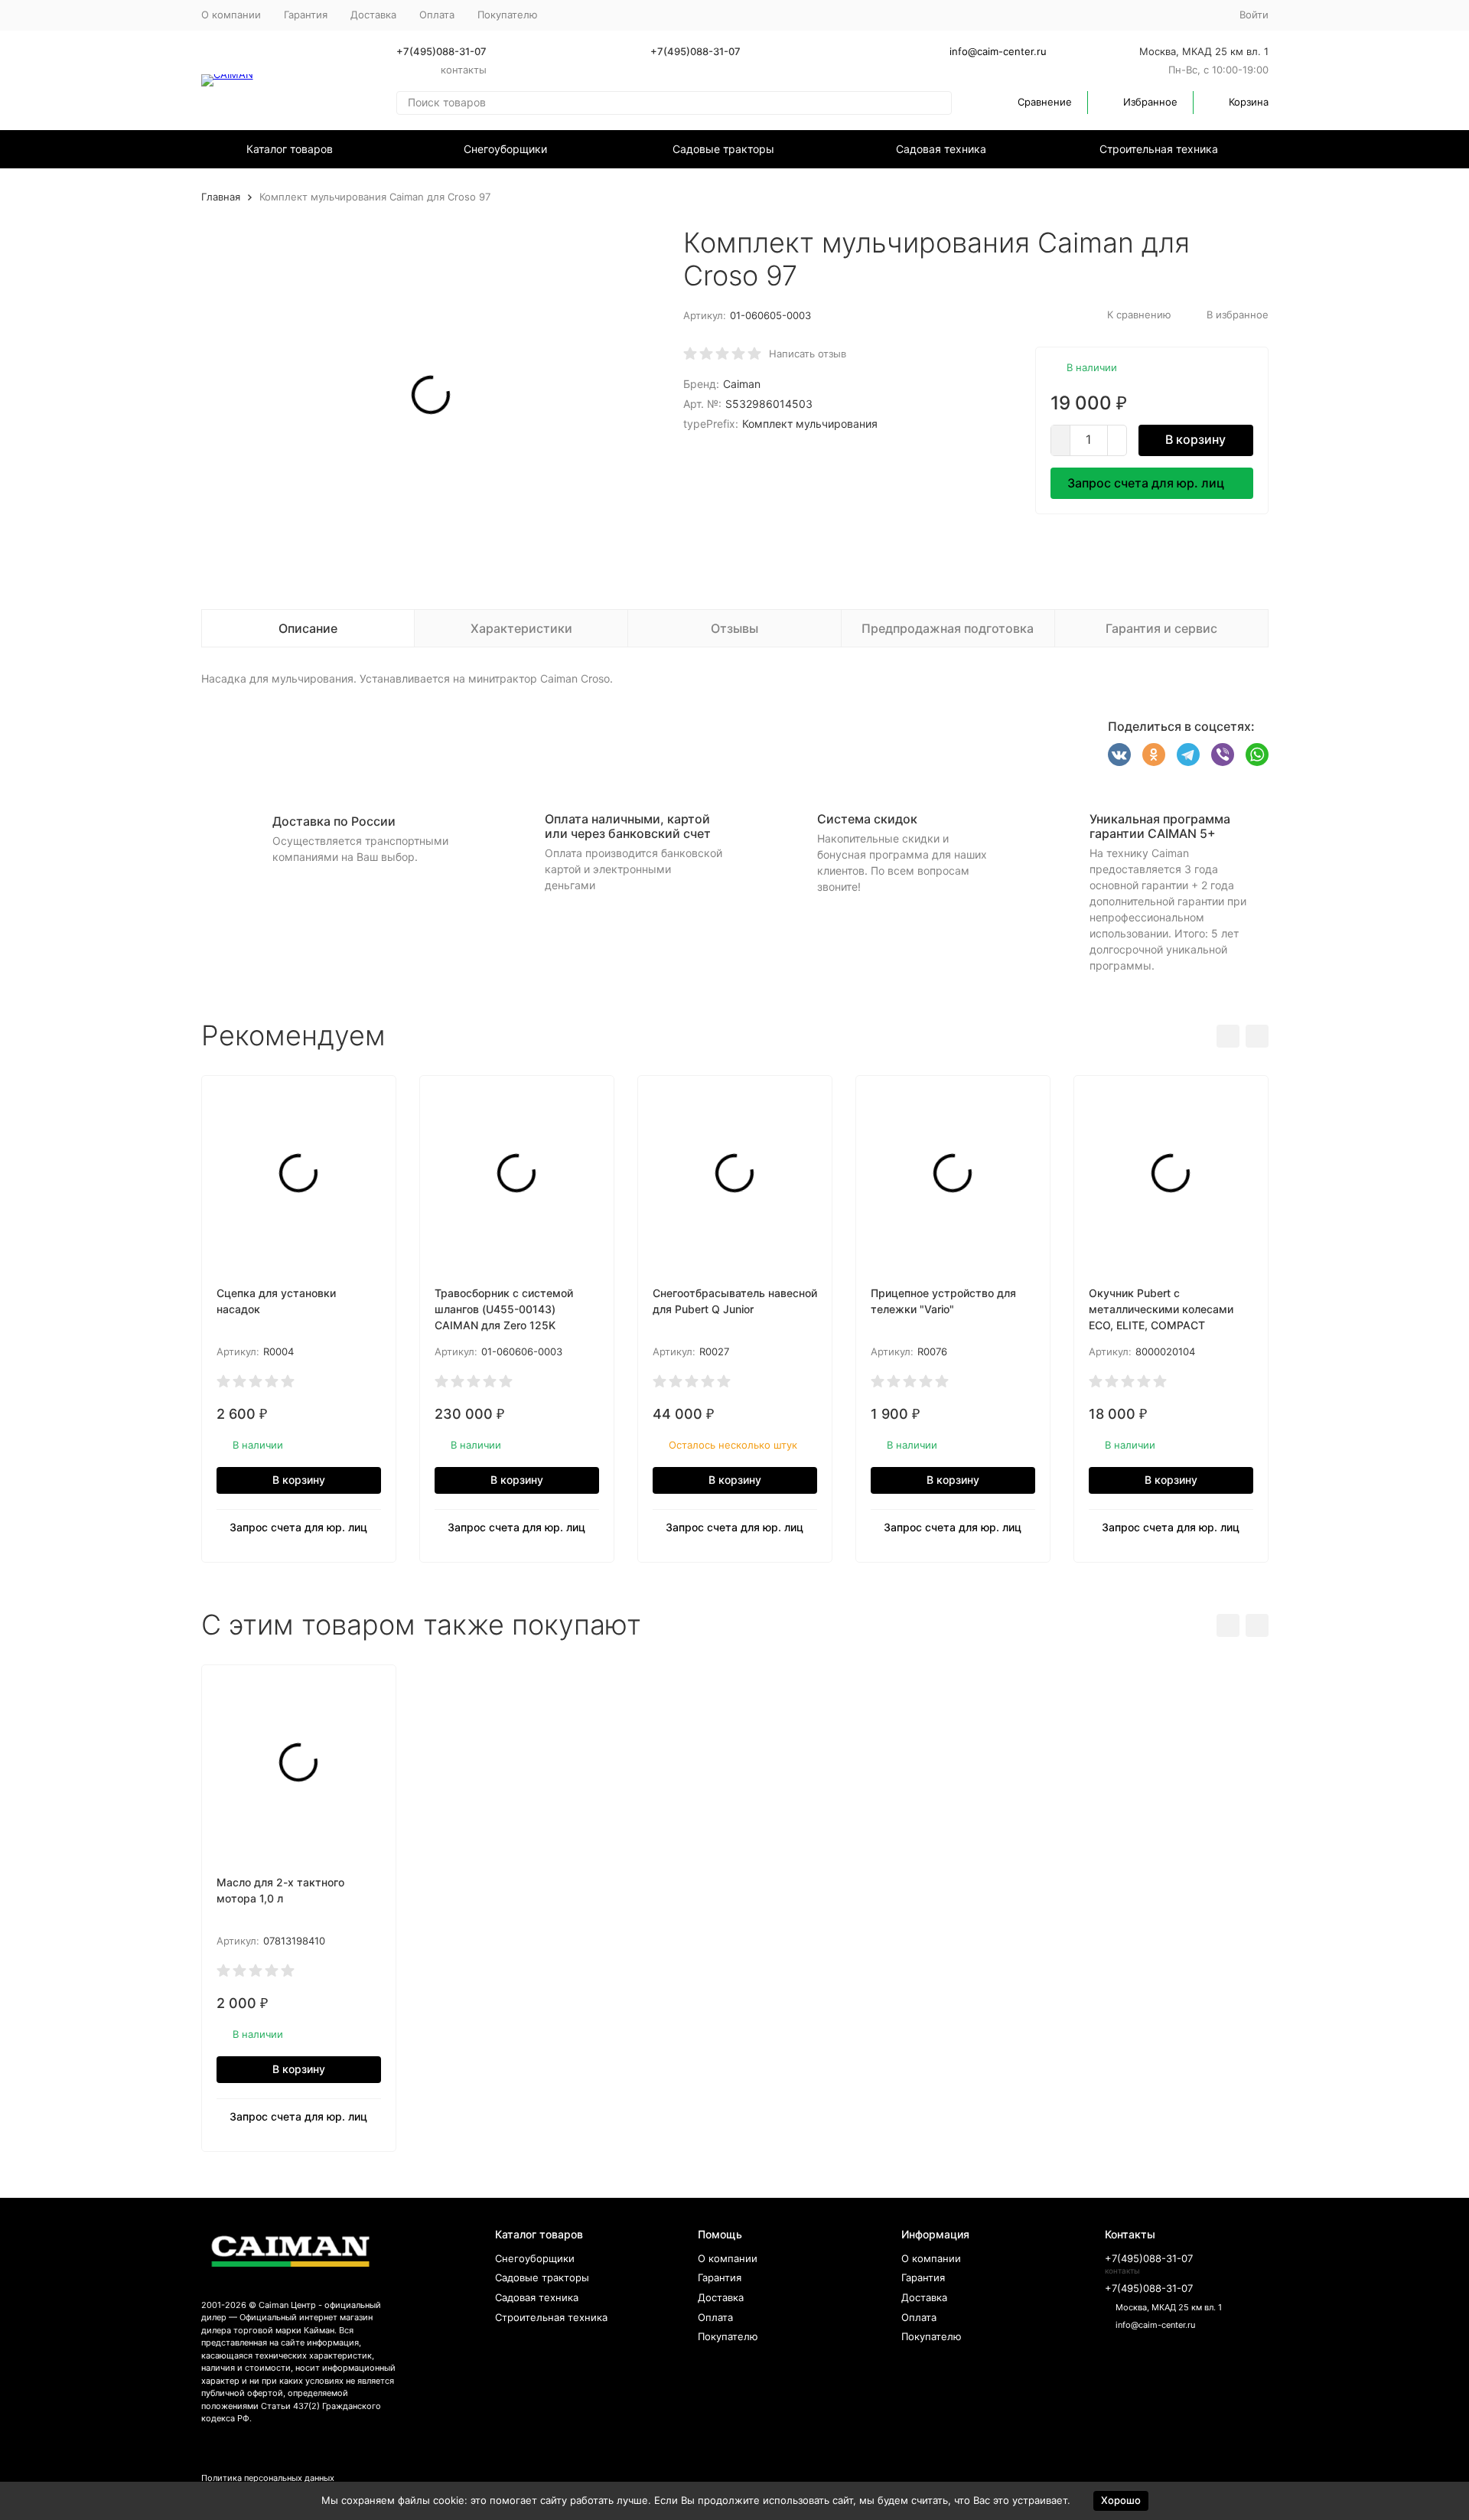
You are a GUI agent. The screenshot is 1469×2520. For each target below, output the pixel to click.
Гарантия (306, 15)
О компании (231, 15)
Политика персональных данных (268, 2478)
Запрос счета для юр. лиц (1146, 483)
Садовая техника (941, 149)
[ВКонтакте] (1119, 755)
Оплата (437, 15)
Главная (221, 197)
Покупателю (728, 2336)
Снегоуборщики (505, 149)
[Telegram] (1188, 755)
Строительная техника (1159, 149)
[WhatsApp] (1257, 755)
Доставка (373, 15)
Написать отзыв (808, 354)
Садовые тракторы (723, 149)
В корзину (1195, 439)
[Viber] (1223, 755)
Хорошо (1121, 2500)
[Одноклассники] (1154, 755)
